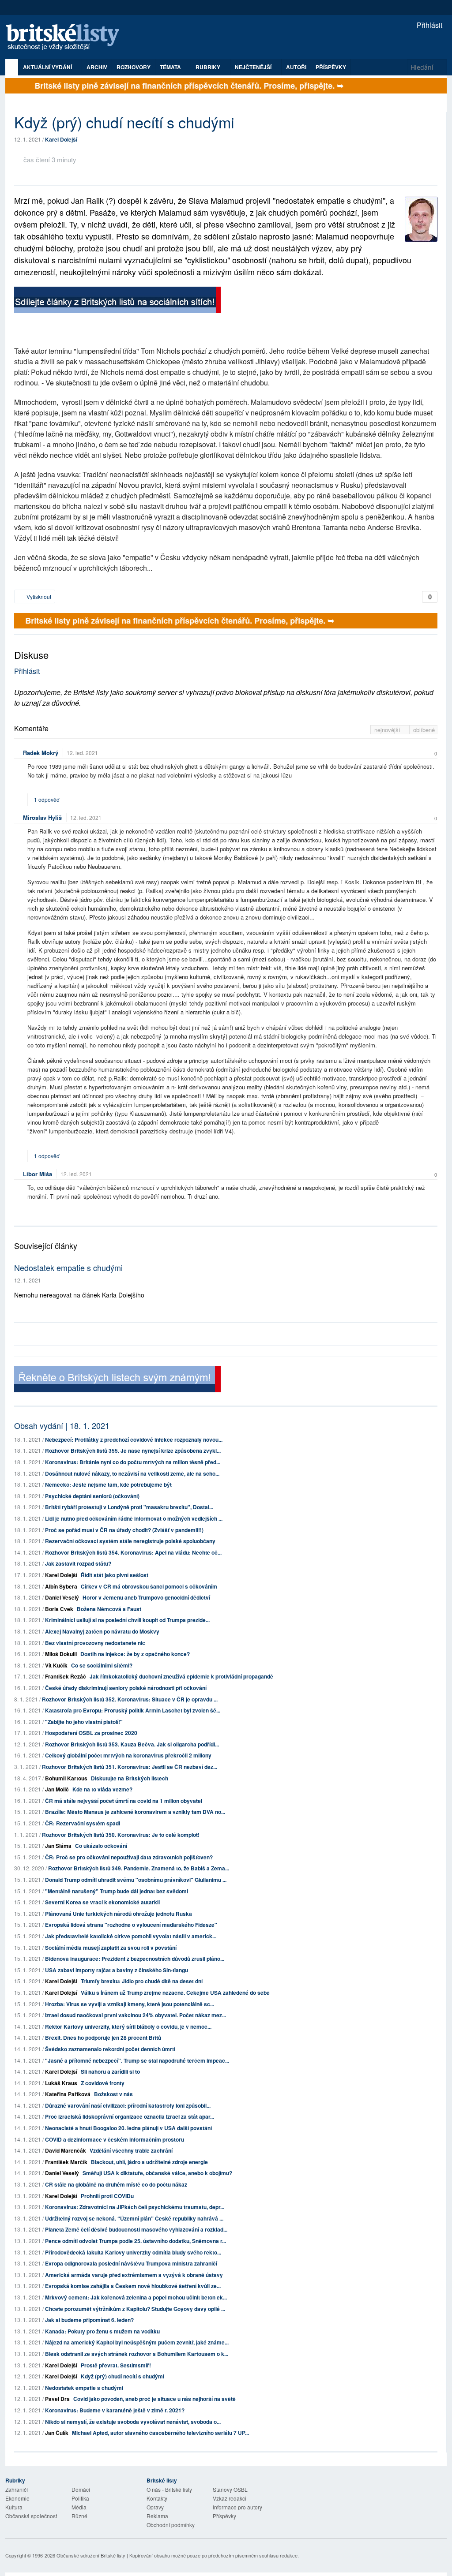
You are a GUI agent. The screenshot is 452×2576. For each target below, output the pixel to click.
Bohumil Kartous (66, 1778)
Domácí (81, 2489)
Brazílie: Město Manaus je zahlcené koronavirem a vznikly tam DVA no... (135, 1812)
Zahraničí (17, 2489)
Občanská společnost (31, 2516)
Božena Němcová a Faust (109, 1609)
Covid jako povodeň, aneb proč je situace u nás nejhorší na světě (154, 2399)
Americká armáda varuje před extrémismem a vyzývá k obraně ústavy (134, 2275)
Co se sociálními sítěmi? (102, 1665)
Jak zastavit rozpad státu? (78, 1563)
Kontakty (157, 2498)
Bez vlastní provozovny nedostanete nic (95, 1643)
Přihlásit (429, 25)
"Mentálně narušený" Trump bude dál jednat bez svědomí (117, 1891)
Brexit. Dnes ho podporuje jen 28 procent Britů (103, 2038)
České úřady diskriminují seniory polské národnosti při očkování (126, 1688)
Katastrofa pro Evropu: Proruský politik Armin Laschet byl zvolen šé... (133, 1710)
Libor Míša (38, 1174)
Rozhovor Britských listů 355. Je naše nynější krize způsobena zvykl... (133, 1451)
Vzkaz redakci (230, 2498)
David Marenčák (66, 2150)
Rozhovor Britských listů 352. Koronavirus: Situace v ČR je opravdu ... (130, 1699)
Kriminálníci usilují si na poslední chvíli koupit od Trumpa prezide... (127, 1620)
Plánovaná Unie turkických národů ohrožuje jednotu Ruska (119, 1914)
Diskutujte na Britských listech (130, 1778)
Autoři (296, 67)
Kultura (14, 2507)
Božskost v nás (113, 2094)
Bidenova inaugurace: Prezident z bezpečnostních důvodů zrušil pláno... (135, 1959)
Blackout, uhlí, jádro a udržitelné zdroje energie (149, 2162)
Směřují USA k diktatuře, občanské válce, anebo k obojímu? (157, 2173)
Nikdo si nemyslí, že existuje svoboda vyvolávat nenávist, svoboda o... (133, 2422)
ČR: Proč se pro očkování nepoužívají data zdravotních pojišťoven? (129, 1857)
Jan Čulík (57, 2433)
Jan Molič (57, 1789)
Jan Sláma (58, 1846)
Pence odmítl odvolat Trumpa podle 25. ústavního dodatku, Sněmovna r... (136, 2241)
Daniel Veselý (62, 1597)
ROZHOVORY (134, 67)
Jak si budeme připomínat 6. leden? (89, 2320)
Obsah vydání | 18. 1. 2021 (62, 1425)
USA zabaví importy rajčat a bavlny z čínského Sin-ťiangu (117, 1970)
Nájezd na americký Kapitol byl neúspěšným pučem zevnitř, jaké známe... (137, 2342)
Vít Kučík (56, 1665)
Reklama (157, 2516)
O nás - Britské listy (169, 2489)
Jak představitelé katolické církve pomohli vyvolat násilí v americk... (131, 1936)
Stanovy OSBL (230, 2489)
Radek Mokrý (41, 753)
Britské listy (67, 38)
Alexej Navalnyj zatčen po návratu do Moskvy (102, 1631)
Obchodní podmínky (171, 2525)
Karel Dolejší (61, 139)
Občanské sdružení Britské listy (91, 2555)
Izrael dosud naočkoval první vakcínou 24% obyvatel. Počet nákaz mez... (136, 2015)
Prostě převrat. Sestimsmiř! (116, 2365)
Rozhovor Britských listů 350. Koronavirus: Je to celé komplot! (121, 1835)
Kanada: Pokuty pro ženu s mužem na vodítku (102, 2331)
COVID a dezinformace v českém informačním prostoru (115, 2139)
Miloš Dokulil (61, 1654)
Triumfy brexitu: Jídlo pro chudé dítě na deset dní (142, 1981)
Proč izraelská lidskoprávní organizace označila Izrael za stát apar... (130, 2116)
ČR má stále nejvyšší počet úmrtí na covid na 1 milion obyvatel (124, 1801)
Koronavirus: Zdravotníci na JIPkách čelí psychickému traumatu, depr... (135, 2207)
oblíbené (424, 730)
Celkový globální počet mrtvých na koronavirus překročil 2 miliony (128, 1755)
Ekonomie (17, 2498)
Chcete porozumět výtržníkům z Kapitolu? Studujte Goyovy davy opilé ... (135, 2309)
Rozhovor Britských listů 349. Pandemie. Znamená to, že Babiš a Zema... (139, 1868)
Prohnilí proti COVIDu (107, 2196)
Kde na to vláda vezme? (102, 1789)
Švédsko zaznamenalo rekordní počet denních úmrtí (110, 2049)
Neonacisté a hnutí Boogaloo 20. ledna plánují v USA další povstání (128, 2128)
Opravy (155, 2507)
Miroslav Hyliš (42, 817)
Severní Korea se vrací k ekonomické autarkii (102, 1902)
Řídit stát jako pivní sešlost (115, 1575)
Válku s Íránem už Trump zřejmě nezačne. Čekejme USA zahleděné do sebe (175, 1993)
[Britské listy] (117, 301)
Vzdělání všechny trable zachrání (131, 2150)
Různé (79, 2516)
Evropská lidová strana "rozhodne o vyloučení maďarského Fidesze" (131, 1925)
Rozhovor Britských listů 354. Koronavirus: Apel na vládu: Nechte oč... (133, 1552)
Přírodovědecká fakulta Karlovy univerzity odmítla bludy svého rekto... (133, 2252)
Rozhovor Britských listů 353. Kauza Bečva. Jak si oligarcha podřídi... (132, 1744)
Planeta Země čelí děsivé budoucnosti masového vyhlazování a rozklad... (136, 2229)
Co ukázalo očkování (101, 1846)
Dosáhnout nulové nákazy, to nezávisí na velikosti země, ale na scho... (132, 1473)
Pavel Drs (57, 2399)
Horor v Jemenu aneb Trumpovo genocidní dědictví (146, 1597)
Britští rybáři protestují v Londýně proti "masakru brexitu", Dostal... (129, 1507)
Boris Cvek (59, 1609)
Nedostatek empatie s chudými (68, 1267)
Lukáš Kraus (61, 2083)
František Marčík (66, 2162)
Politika (80, 2498)
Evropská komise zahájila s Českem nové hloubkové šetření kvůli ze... (133, 2286)
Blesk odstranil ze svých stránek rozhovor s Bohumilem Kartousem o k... (137, 2354)
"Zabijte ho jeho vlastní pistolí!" (84, 1722)
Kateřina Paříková (68, 2094)
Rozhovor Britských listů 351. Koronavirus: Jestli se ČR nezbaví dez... (130, 1767)
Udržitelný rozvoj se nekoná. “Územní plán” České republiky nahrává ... (134, 2218)
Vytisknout (38, 596)
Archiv (97, 67)
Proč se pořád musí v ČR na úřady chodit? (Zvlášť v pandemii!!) (124, 1530)
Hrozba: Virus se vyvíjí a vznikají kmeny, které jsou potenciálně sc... (130, 2004)
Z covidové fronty (103, 2083)
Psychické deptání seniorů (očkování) (92, 1496)
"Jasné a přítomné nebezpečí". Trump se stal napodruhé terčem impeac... (137, 2060)
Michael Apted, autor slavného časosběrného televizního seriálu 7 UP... (160, 2433)
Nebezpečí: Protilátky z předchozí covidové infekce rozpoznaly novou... (134, 1439)
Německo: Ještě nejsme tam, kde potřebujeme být (108, 1484)
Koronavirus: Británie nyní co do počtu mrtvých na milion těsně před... (133, 1462)
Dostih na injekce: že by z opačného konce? (135, 1654)
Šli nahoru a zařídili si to (110, 2071)
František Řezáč (66, 1676)
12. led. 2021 (82, 753)
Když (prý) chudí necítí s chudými (122, 2376)
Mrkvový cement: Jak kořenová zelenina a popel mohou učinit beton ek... (136, 2297)
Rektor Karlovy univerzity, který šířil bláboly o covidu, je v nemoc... (128, 2026)
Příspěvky (331, 67)
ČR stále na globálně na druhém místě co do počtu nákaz (116, 2184)
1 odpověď (47, 799)
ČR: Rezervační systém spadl (83, 1823)
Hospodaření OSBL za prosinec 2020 (91, 1733)
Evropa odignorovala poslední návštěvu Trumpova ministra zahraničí (131, 2263)
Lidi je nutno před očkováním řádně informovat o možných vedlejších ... (134, 1518)
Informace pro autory (237, 2507)
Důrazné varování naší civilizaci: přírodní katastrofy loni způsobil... (128, 2105)
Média (79, 2507)
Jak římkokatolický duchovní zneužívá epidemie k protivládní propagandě (181, 1676)
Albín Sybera (61, 1586)
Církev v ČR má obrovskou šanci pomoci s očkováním (149, 1586)
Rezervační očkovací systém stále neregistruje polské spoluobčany (130, 1541)
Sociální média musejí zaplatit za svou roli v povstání (111, 1948)
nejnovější (388, 730)
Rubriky (209, 67)
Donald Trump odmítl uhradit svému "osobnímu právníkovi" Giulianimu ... (136, 1880)
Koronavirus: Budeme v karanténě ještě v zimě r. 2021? (115, 2410)
